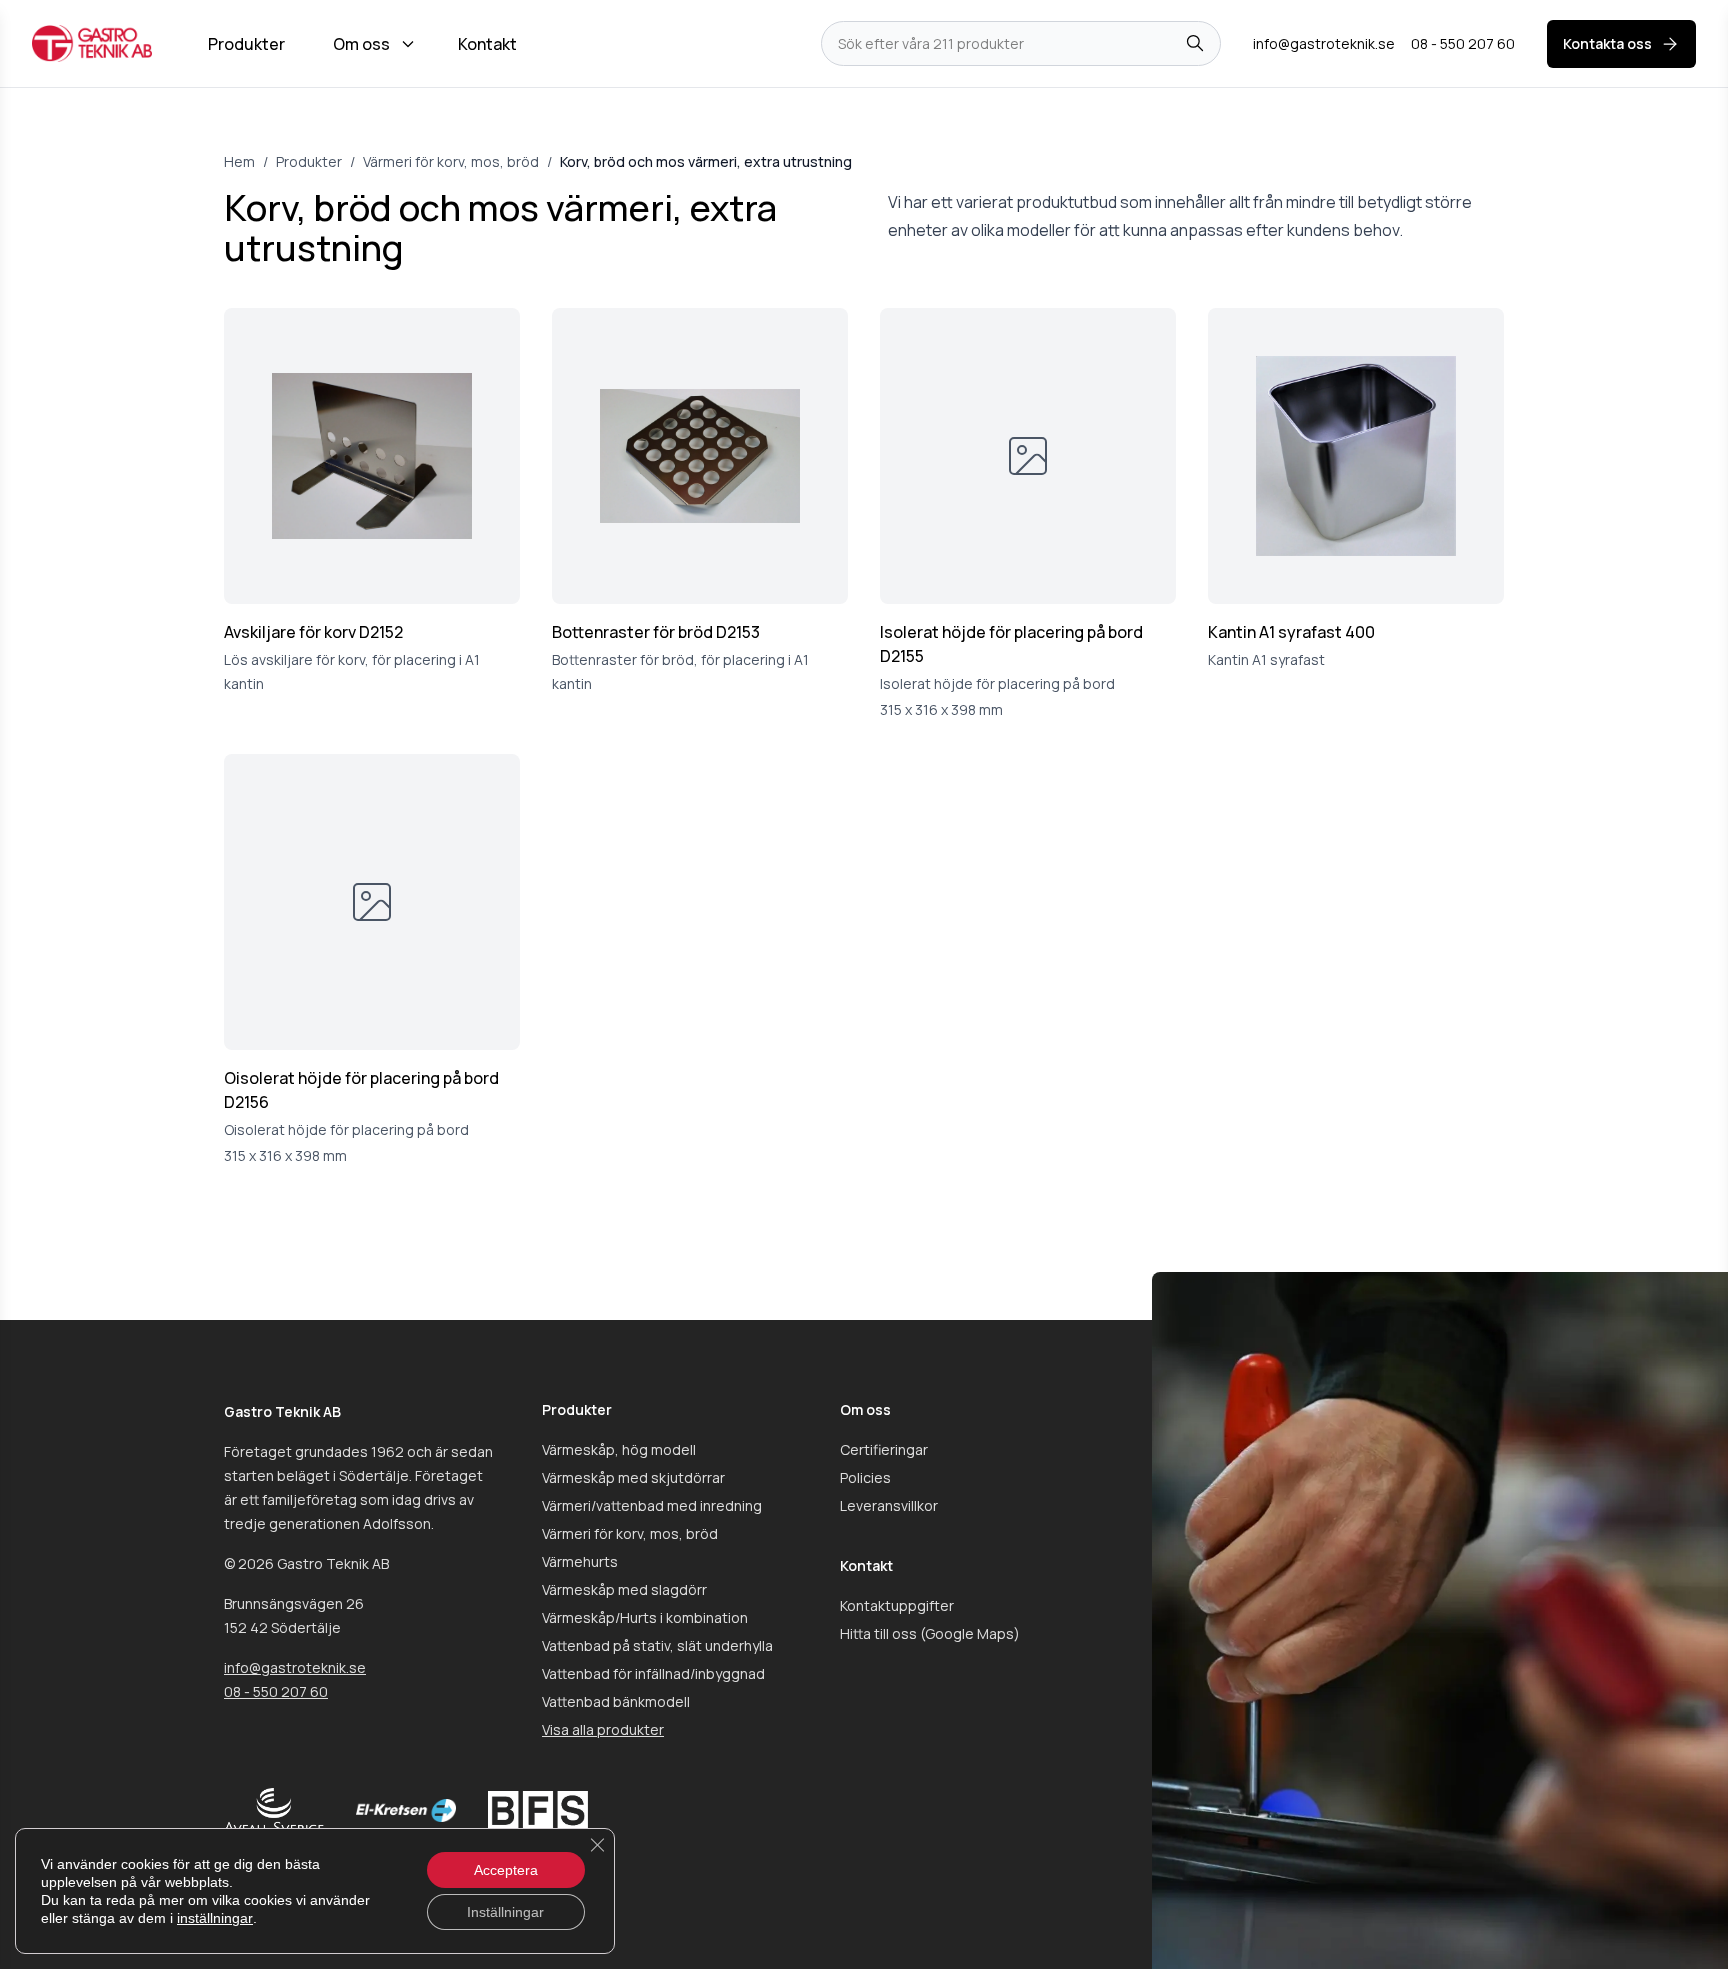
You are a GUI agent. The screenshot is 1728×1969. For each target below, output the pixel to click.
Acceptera (506, 1870)
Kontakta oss (1607, 43)
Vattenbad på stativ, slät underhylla (657, 1645)
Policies (865, 1477)
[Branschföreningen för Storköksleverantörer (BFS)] (538, 1810)
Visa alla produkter (603, 1729)
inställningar (215, 1918)
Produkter (246, 44)
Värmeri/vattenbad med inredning (652, 1505)
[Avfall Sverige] (274, 1810)
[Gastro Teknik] (92, 43)
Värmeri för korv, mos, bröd (451, 161)
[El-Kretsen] (406, 1810)
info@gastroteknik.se (295, 1667)
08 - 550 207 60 (276, 1691)
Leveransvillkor (889, 1505)
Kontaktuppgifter (897, 1605)
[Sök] (1195, 44)
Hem (239, 161)
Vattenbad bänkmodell (616, 1701)
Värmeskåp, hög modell (619, 1449)
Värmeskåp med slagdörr (624, 1589)
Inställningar (505, 1912)
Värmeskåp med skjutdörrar (633, 1477)
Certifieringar (884, 1449)
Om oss (361, 44)
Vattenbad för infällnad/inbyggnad (653, 1673)
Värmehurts (580, 1561)
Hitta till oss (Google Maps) (930, 1633)
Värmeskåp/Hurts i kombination (645, 1617)
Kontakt (487, 44)
